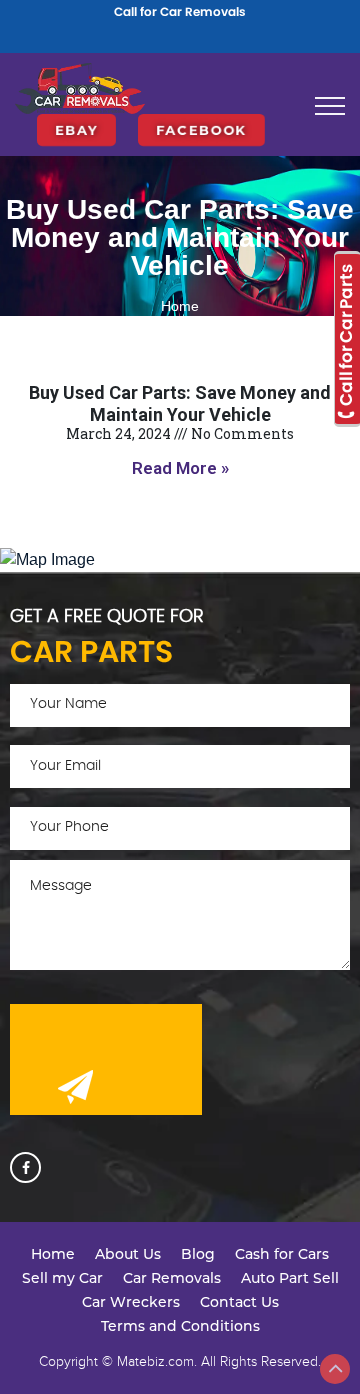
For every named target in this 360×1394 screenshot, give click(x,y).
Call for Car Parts (346, 336)
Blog (198, 1254)
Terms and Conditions (180, 1326)
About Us (128, 1254)
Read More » (180, 468)
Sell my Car (62, 1278)
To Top (335, 1369)
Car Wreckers (131, 1302)
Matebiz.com (155, 1361)
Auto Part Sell (290, 1278)
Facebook (201, 130)
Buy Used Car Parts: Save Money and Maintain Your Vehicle (180, 403)
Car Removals (172, 1278)
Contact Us (239, 1302)
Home (180, 306)
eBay (76, 130)
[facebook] (25, 1167)
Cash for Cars (282, 1254)
